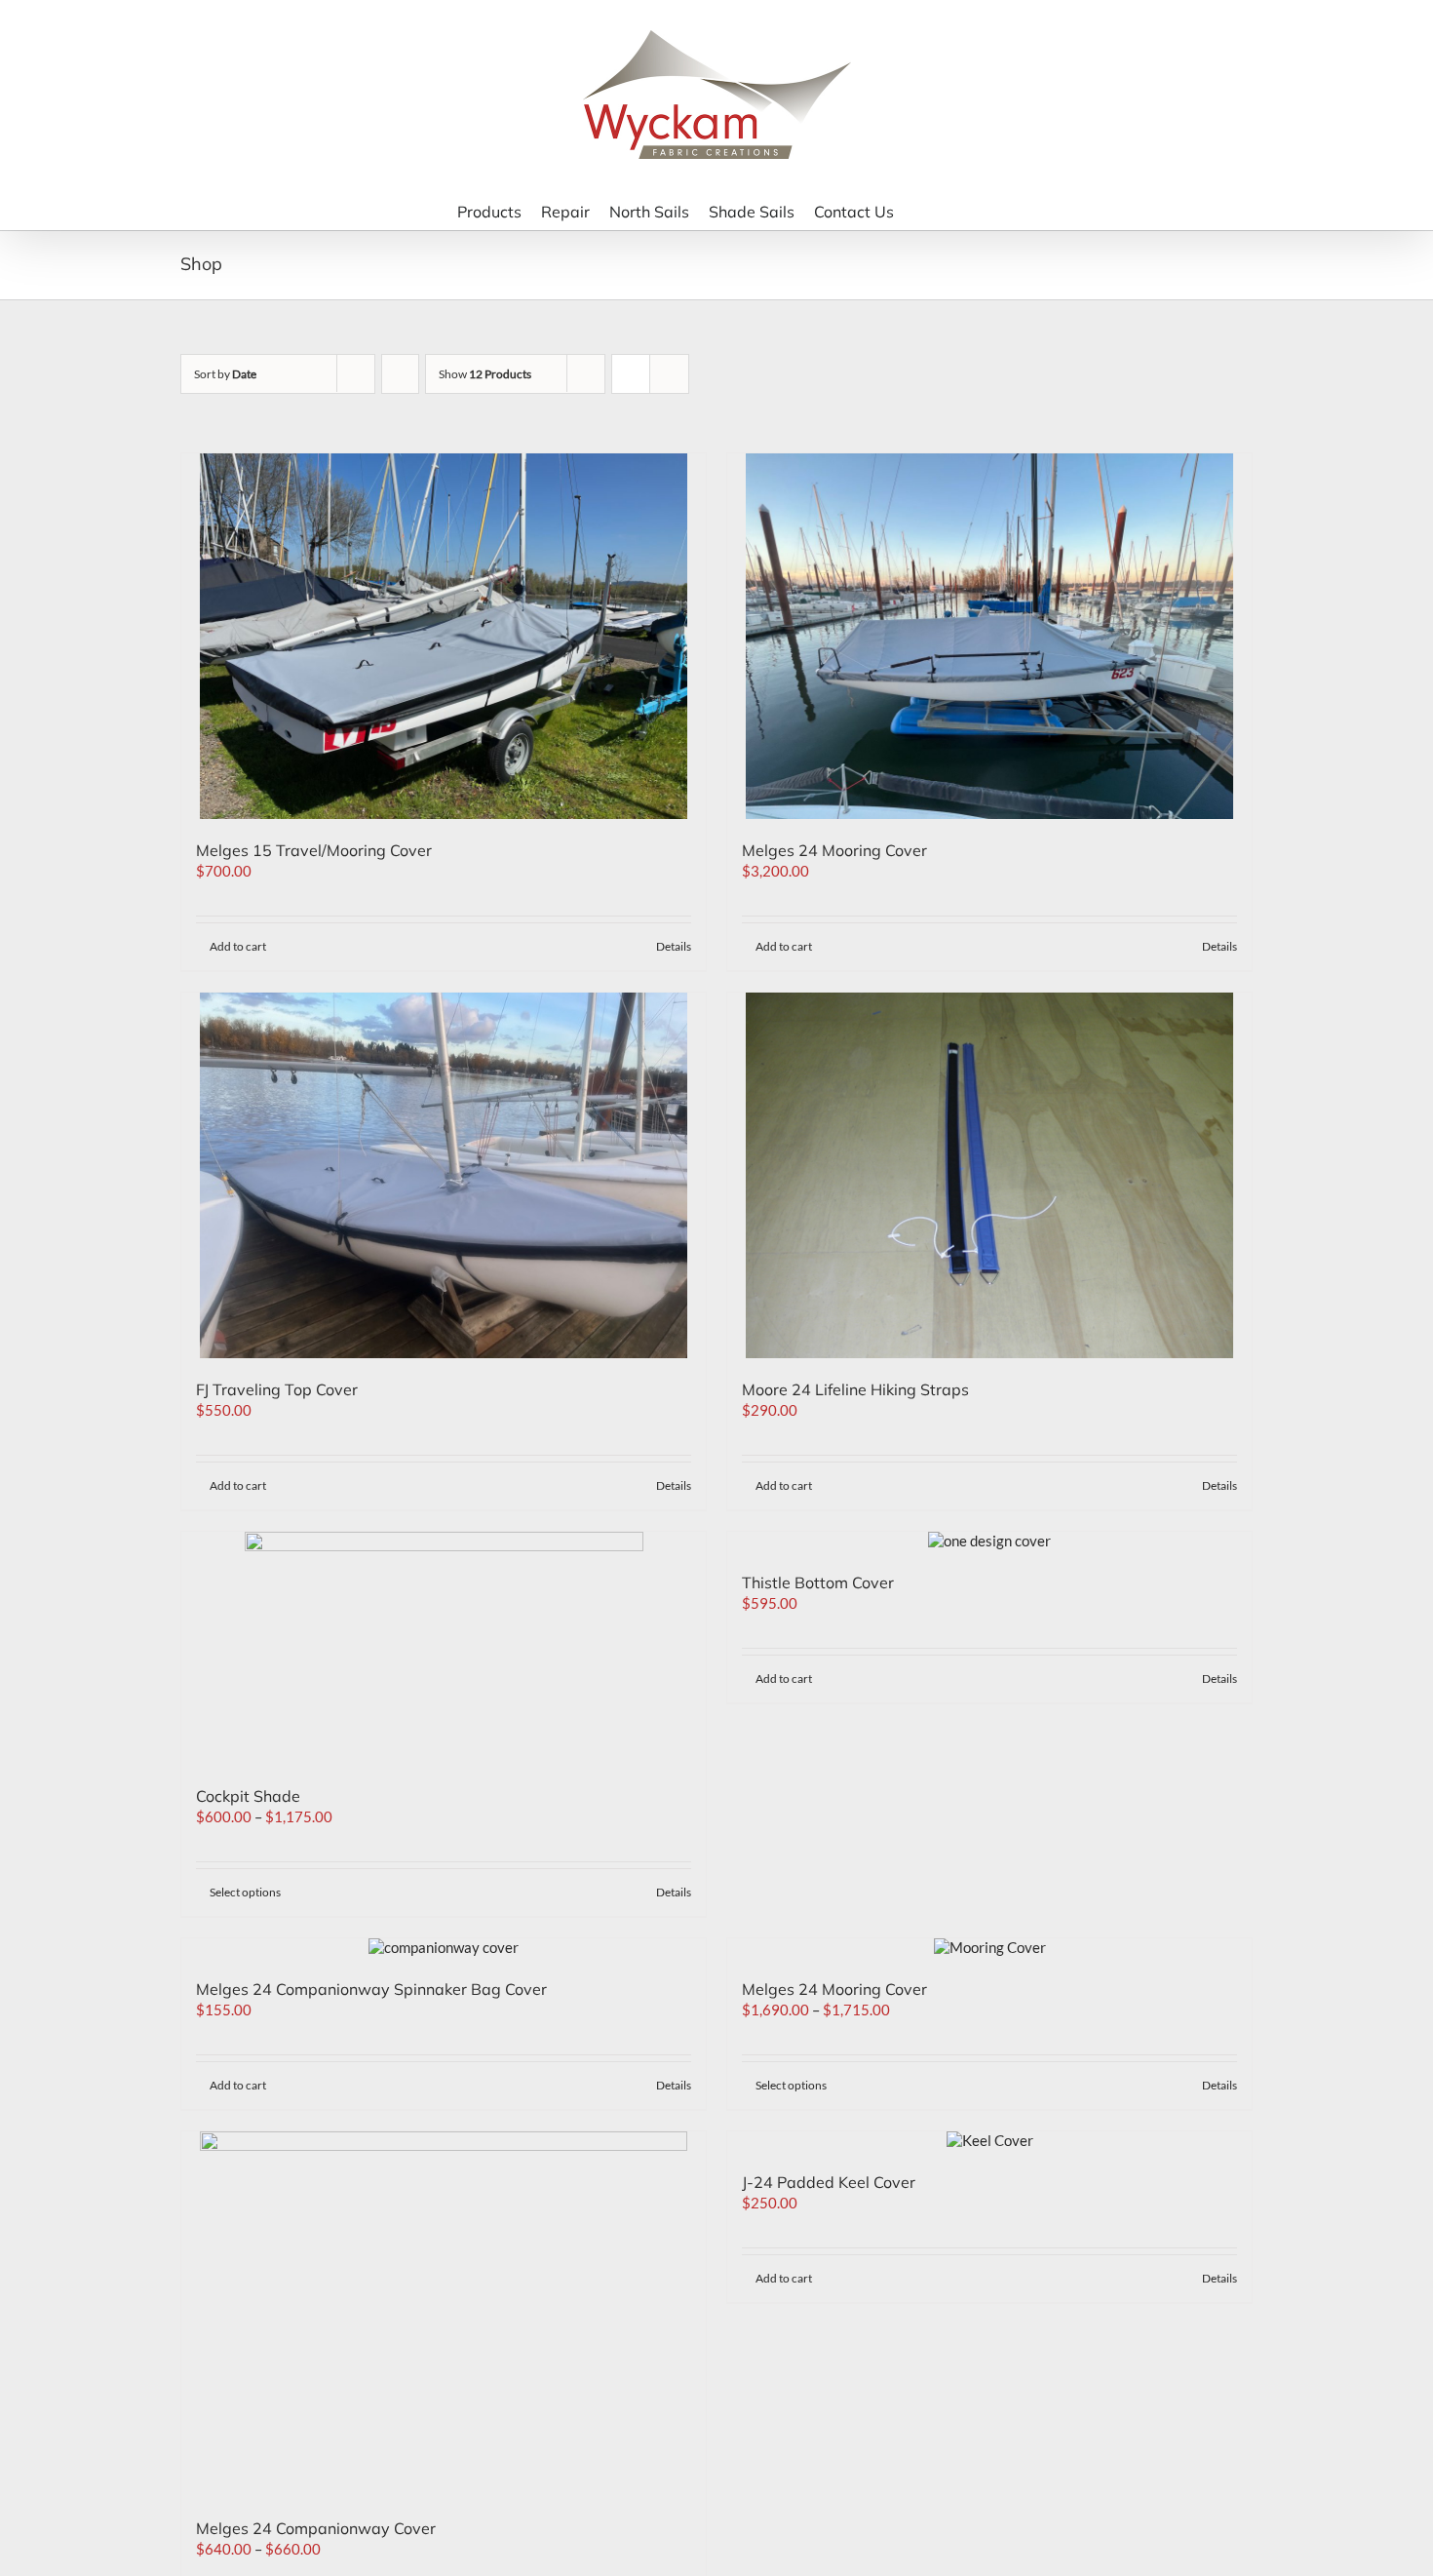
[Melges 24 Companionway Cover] (444, 2314)
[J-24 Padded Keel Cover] (989, 2141)
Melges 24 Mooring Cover (834, 850)
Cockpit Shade (248, 1796)
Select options (245, 1892)
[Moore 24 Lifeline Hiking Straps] (989, 1175)
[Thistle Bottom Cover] (989, 1542)
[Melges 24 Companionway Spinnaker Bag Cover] (444, 1948)
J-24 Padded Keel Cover (829, 2182)
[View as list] (669, 374)
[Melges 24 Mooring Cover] (989, 636)
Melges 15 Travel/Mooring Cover (314, 850)
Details (674, 946)
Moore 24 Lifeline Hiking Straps (855, 1389)
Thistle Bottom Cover (818, 1582)
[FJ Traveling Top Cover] (444, 1175)
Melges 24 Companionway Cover (316, 2528)
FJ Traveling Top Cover (277, 1389)
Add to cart (238, 946)
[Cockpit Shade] (444, 1648)
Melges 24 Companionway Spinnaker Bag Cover (371, 1989)
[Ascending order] (400, 374)
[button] (950, 210)
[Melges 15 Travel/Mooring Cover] (444, 636)
